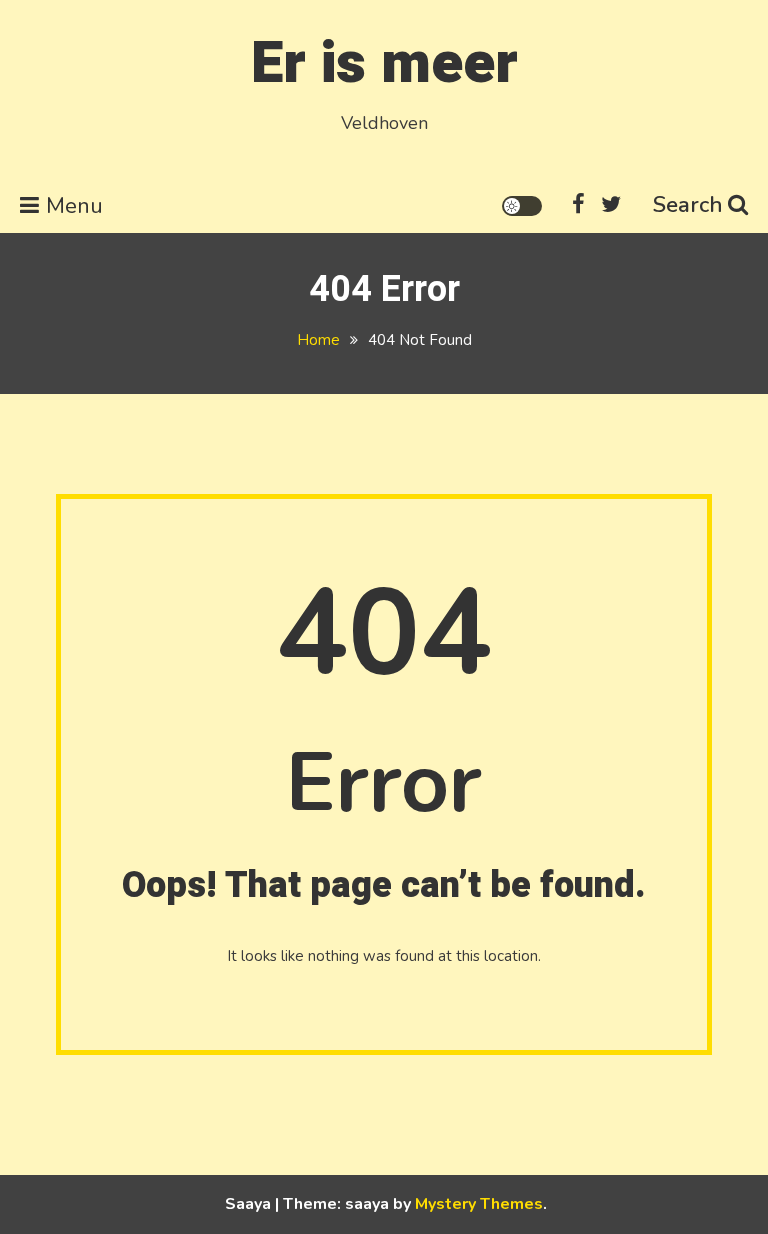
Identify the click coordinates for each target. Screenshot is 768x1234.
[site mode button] (522, 206)
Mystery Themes (479, 1204)
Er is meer (384, 63)
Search (688, 205)
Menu (74, 206)
